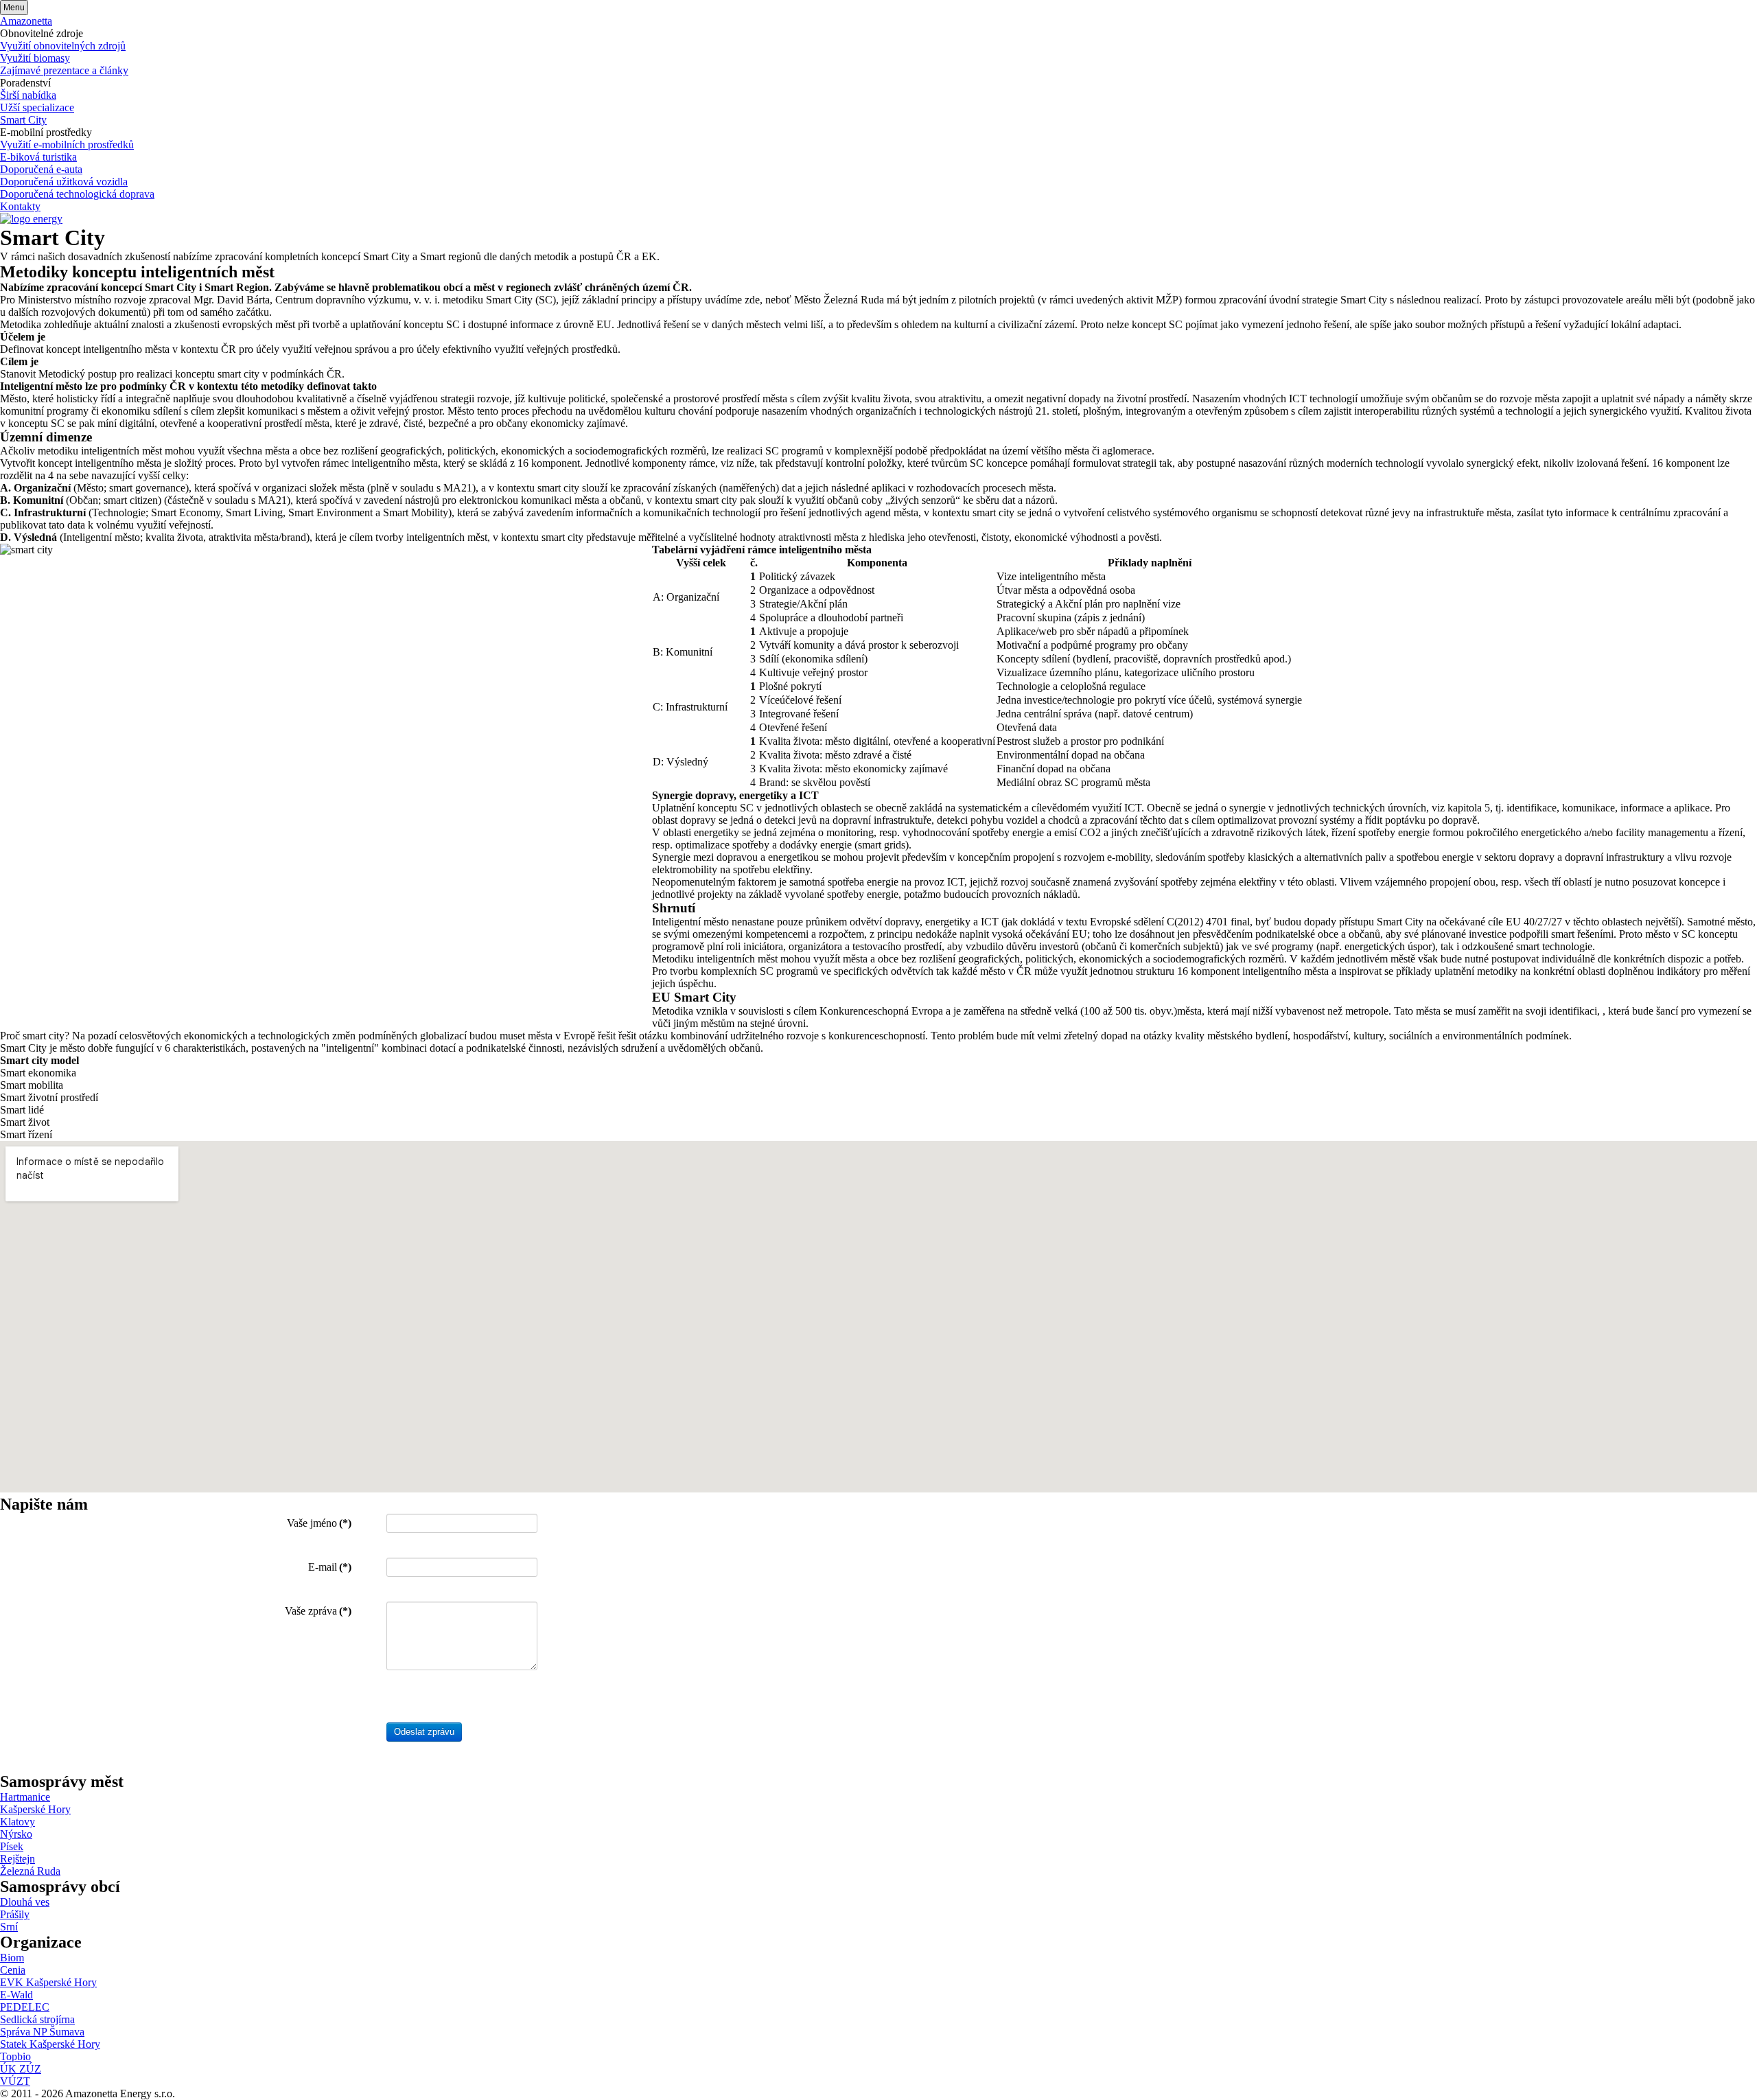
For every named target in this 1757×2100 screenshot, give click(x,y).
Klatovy (18, 1822)
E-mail (330, 1567)
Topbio (15, 2056)
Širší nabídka (28, 95)
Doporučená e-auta (41, 169)
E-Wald (16, 1995)
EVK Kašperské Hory (48, 1982)
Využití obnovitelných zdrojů (63, 46)
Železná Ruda (30, 1871)
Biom (12, 1958)
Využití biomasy (35, 58)
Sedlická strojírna (37, 2019)
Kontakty (20, 206)
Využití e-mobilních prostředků (67, 145)
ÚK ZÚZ (21, 2069)
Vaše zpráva (318, 1611)
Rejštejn (18, 1859)
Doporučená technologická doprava (77, 194)
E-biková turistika (38, 157)
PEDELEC (25, 2007)
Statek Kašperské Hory (50, 2044)
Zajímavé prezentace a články (64, 70)
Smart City (23, 120)
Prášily (15, 1914)
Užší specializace (37, 107)
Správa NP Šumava (42, 2032)
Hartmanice (25, 1797)
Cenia (13, 1970)
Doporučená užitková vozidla (64, 182)
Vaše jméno (319, 1523)
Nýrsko (16, 1834)
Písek (12, 1846)
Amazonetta (26, 21)
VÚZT (15, 2081)
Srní (9, 1927)
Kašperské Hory (35, 1809)
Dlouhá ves (25, 1902)
